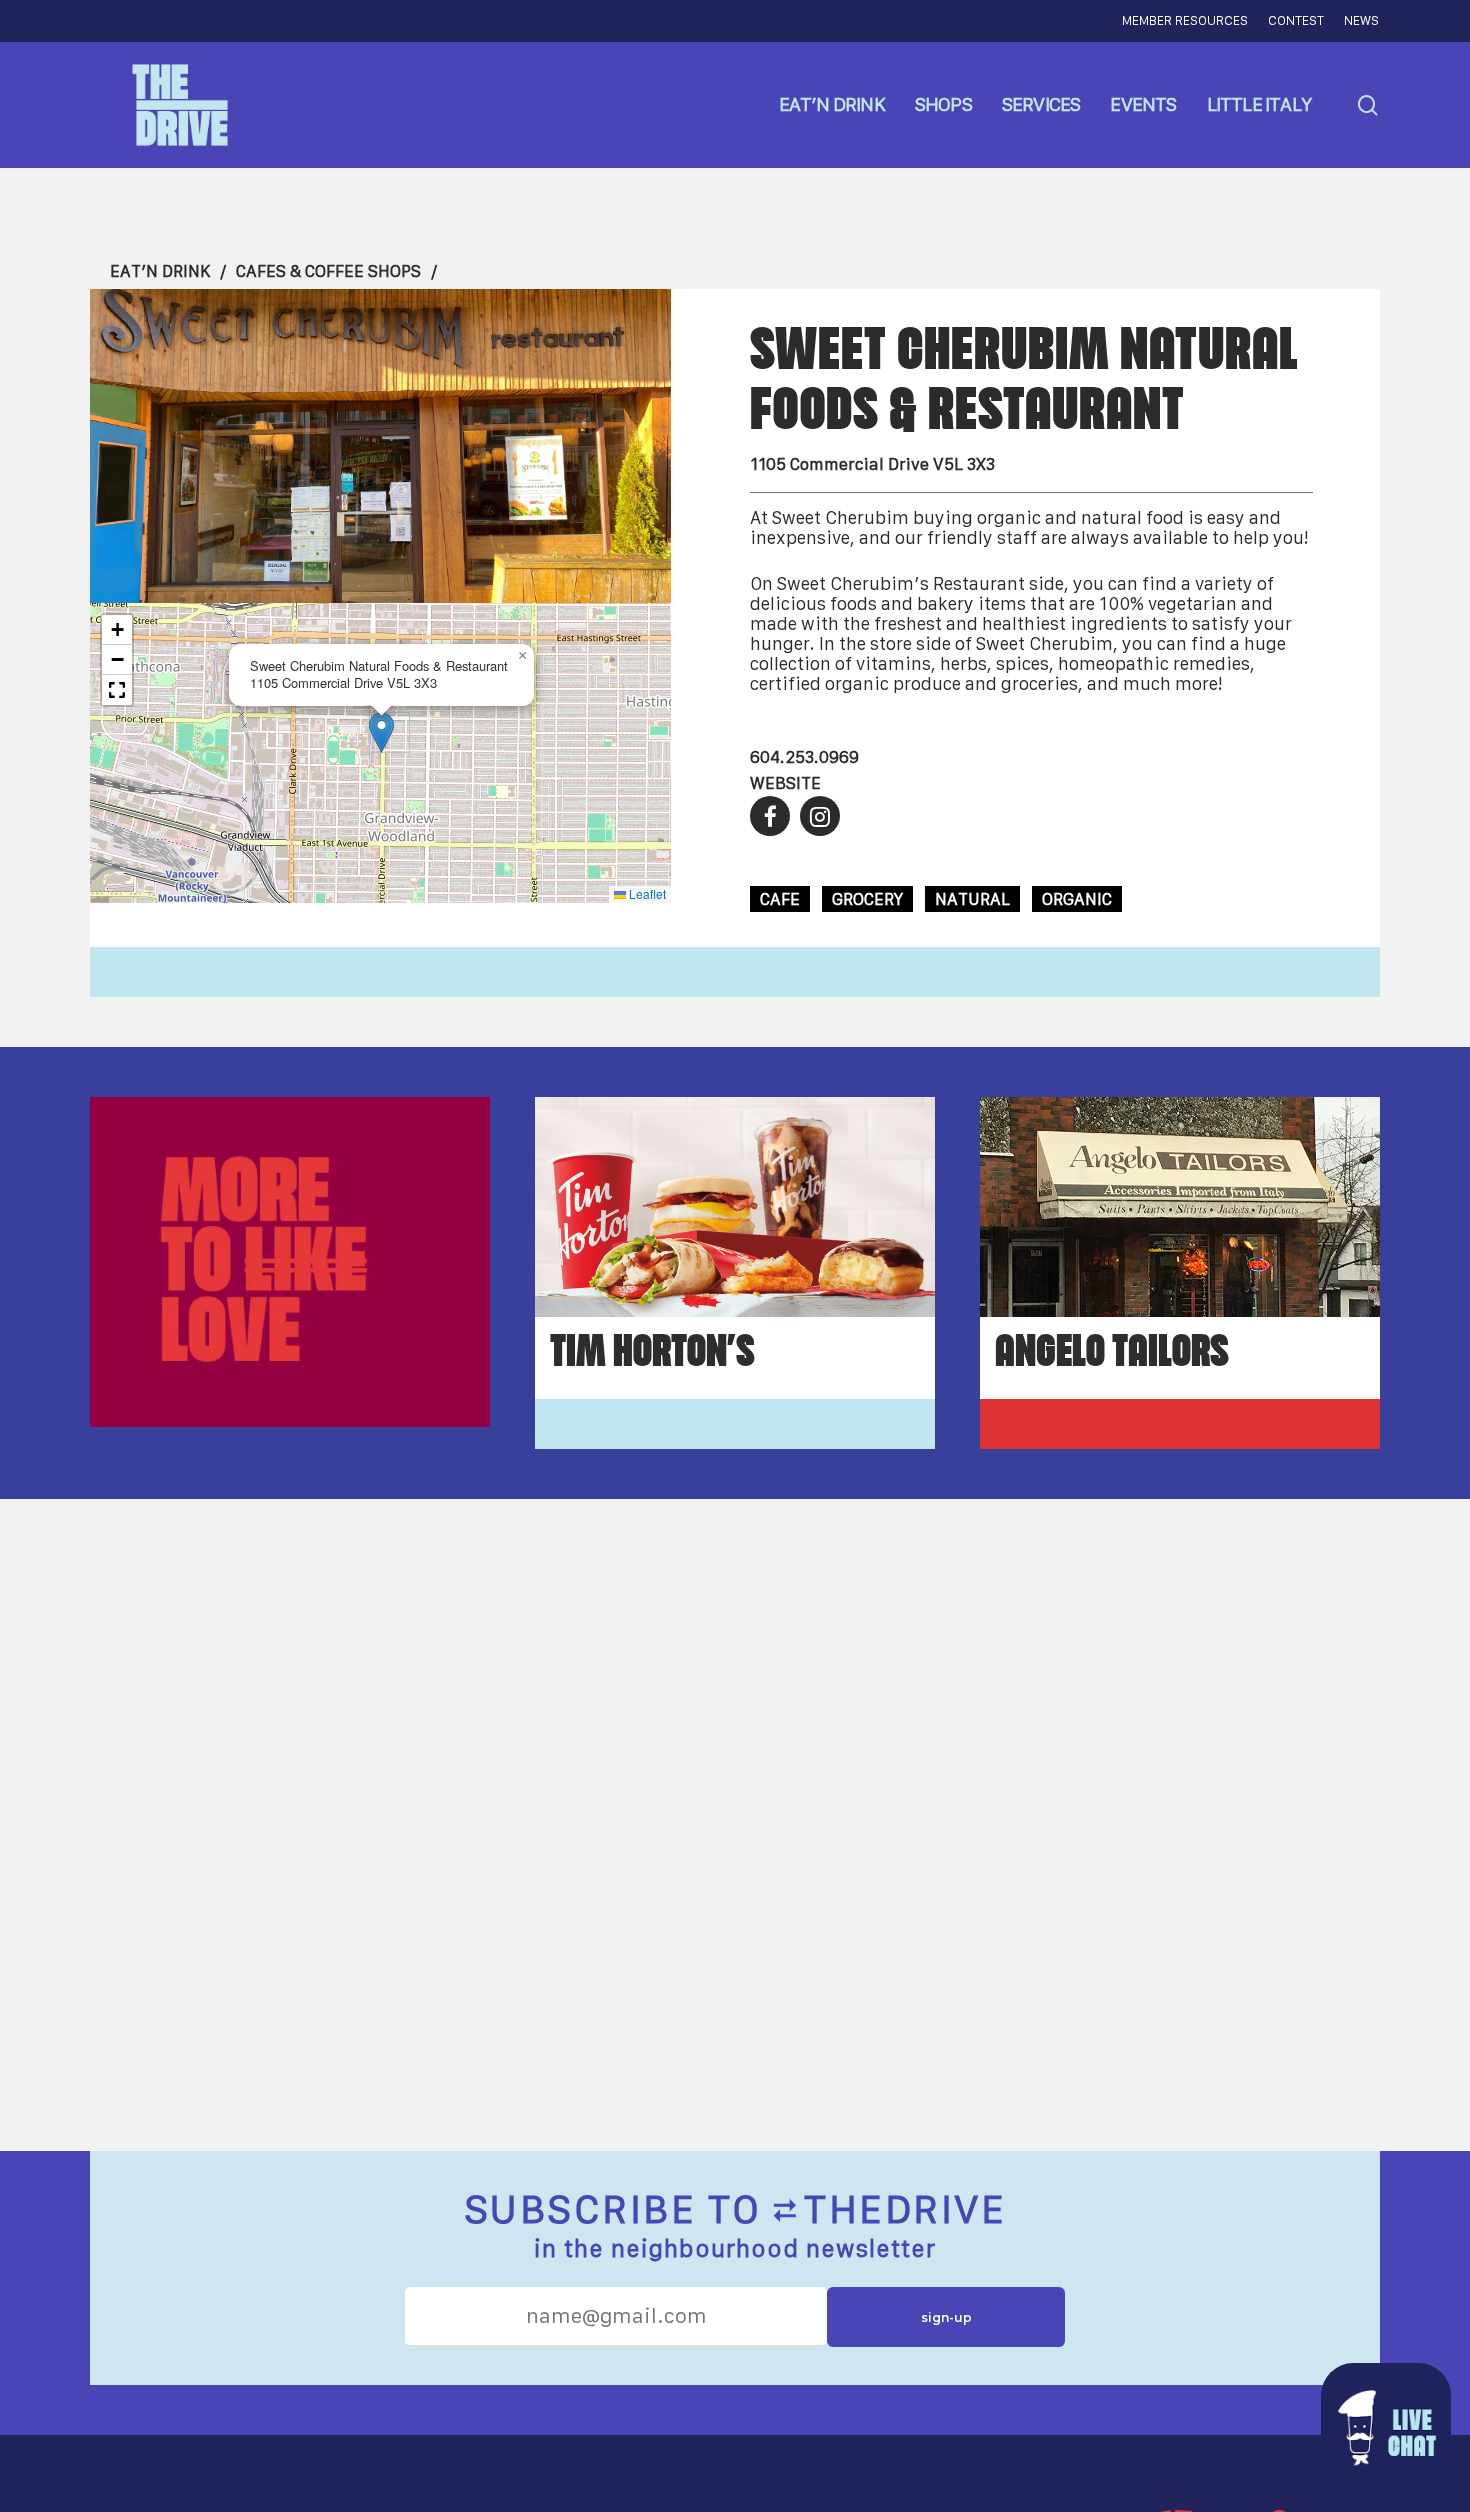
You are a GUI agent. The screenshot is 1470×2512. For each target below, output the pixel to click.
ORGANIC (1077, 899)
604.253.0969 (804, 757)
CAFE (780, 899)
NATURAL (972, 899)
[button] (381, 732)
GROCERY (867, 899)
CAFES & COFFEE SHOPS (328, 271)
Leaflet (646, 893)
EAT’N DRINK (160, 271)
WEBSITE (785, 783)
